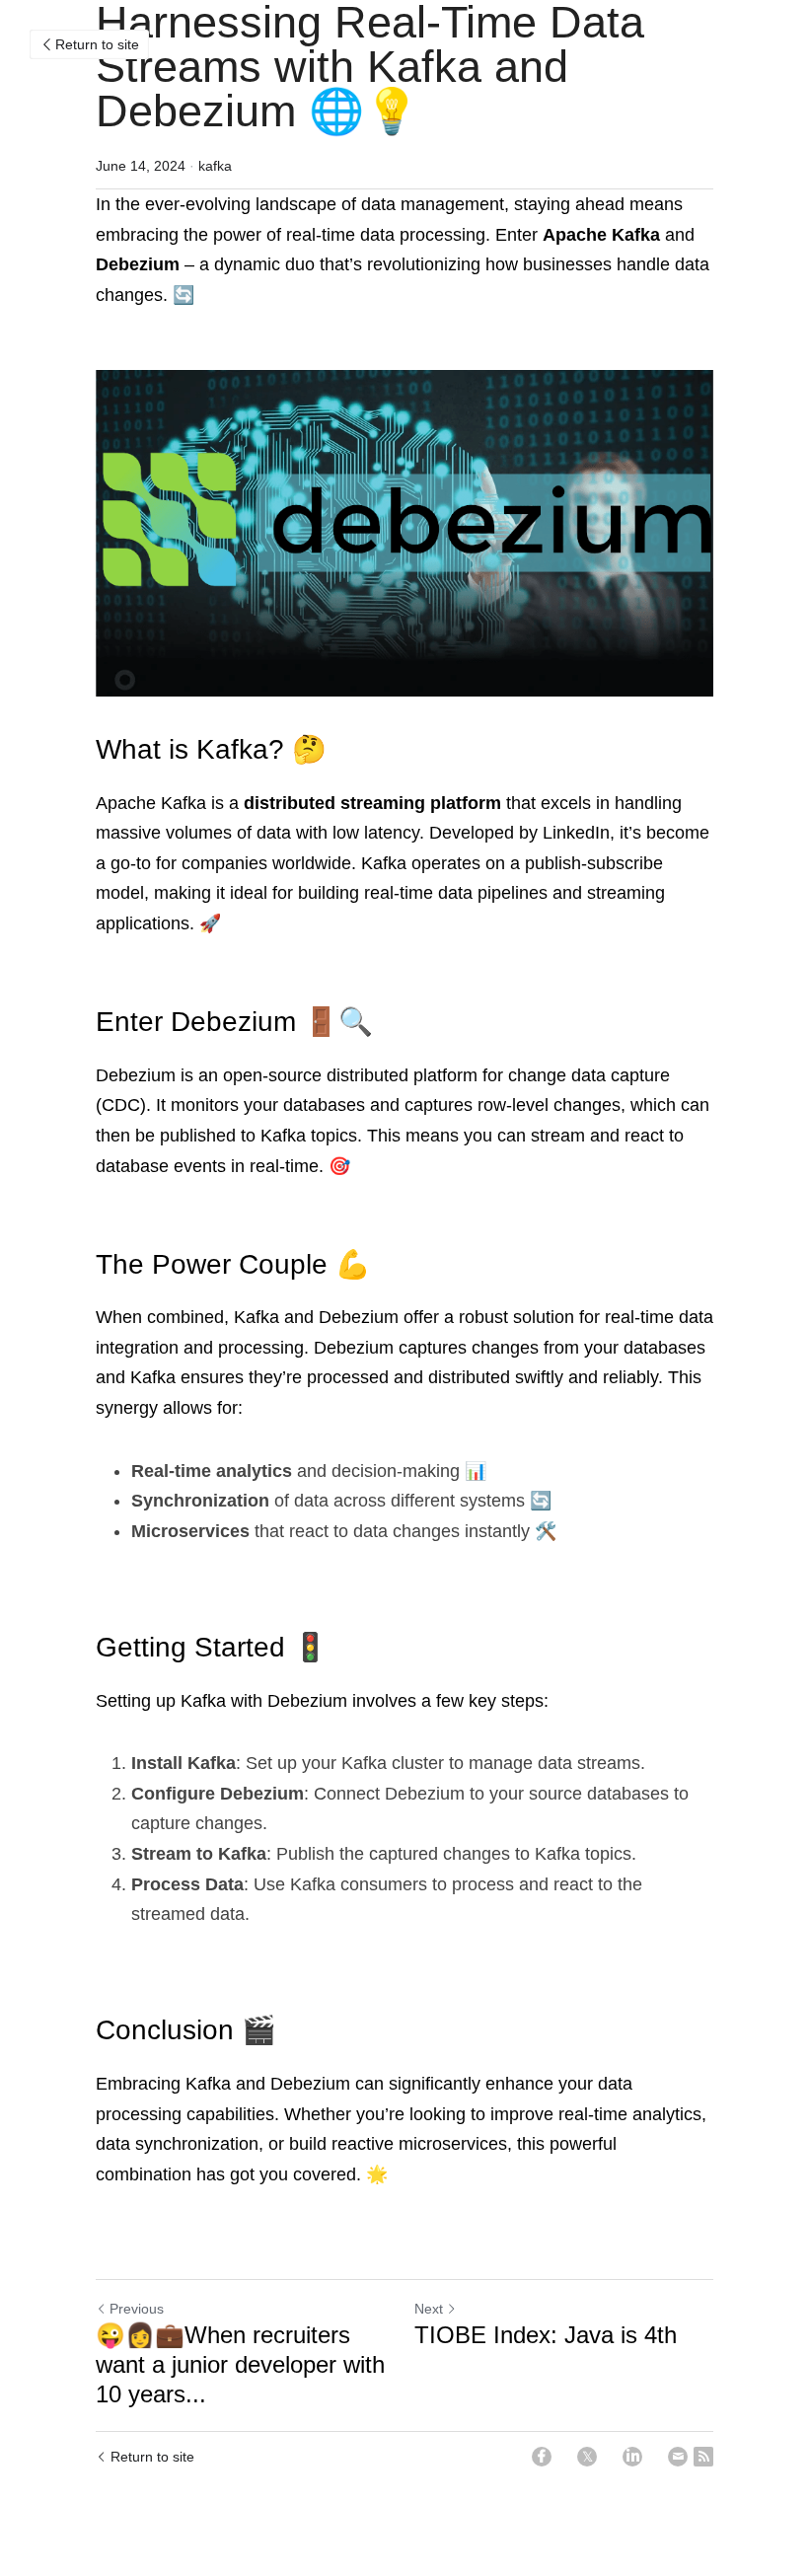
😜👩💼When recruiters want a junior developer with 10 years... (240, 2364)
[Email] (678, 2457)
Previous (137, 2309)
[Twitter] (587, 2457)
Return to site (97, 44)
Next (429, 2309)
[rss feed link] (703, 2457)
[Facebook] (542, 2457)
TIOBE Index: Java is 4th (546, 2335)
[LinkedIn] (632, 2457)
